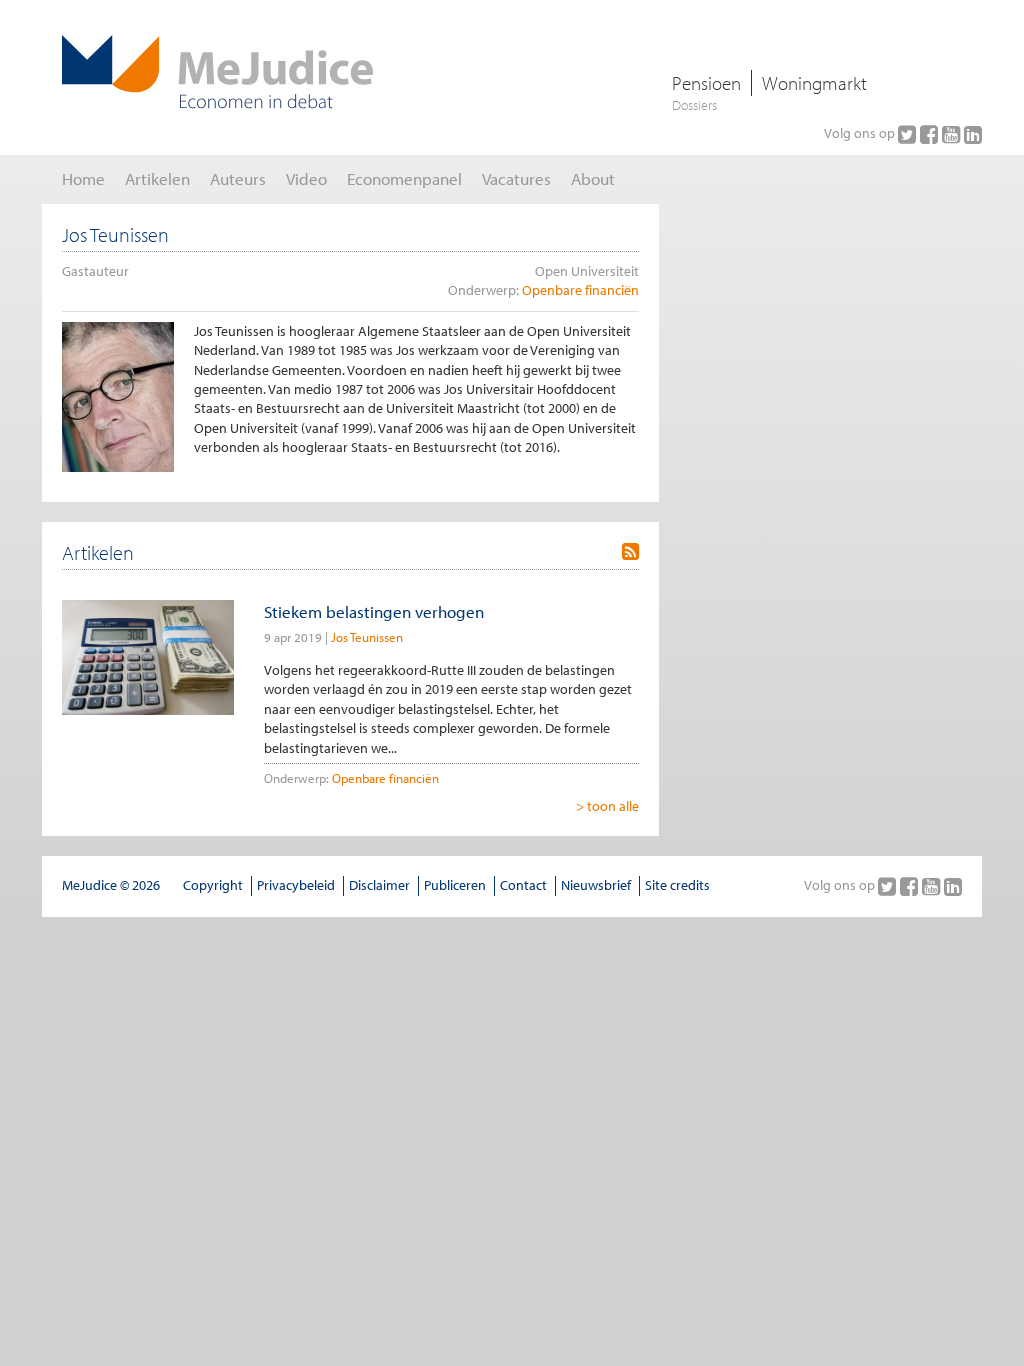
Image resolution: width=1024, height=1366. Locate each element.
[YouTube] (953, 134)
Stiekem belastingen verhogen (374, 611)
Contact (523, 885)
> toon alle (607, 806)
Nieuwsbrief (596, 885)
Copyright (213, 885)
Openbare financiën (580, 290)
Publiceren (455, 885)
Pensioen (706, 83)
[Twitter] (909, 134)
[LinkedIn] (973, 134)
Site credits (677, 885)
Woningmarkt (814, 83)
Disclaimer (379, 885)
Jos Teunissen (367, 637)
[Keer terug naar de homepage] (217, 72)
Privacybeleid (296, 885)
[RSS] (630, 552)
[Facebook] (931, 134)
